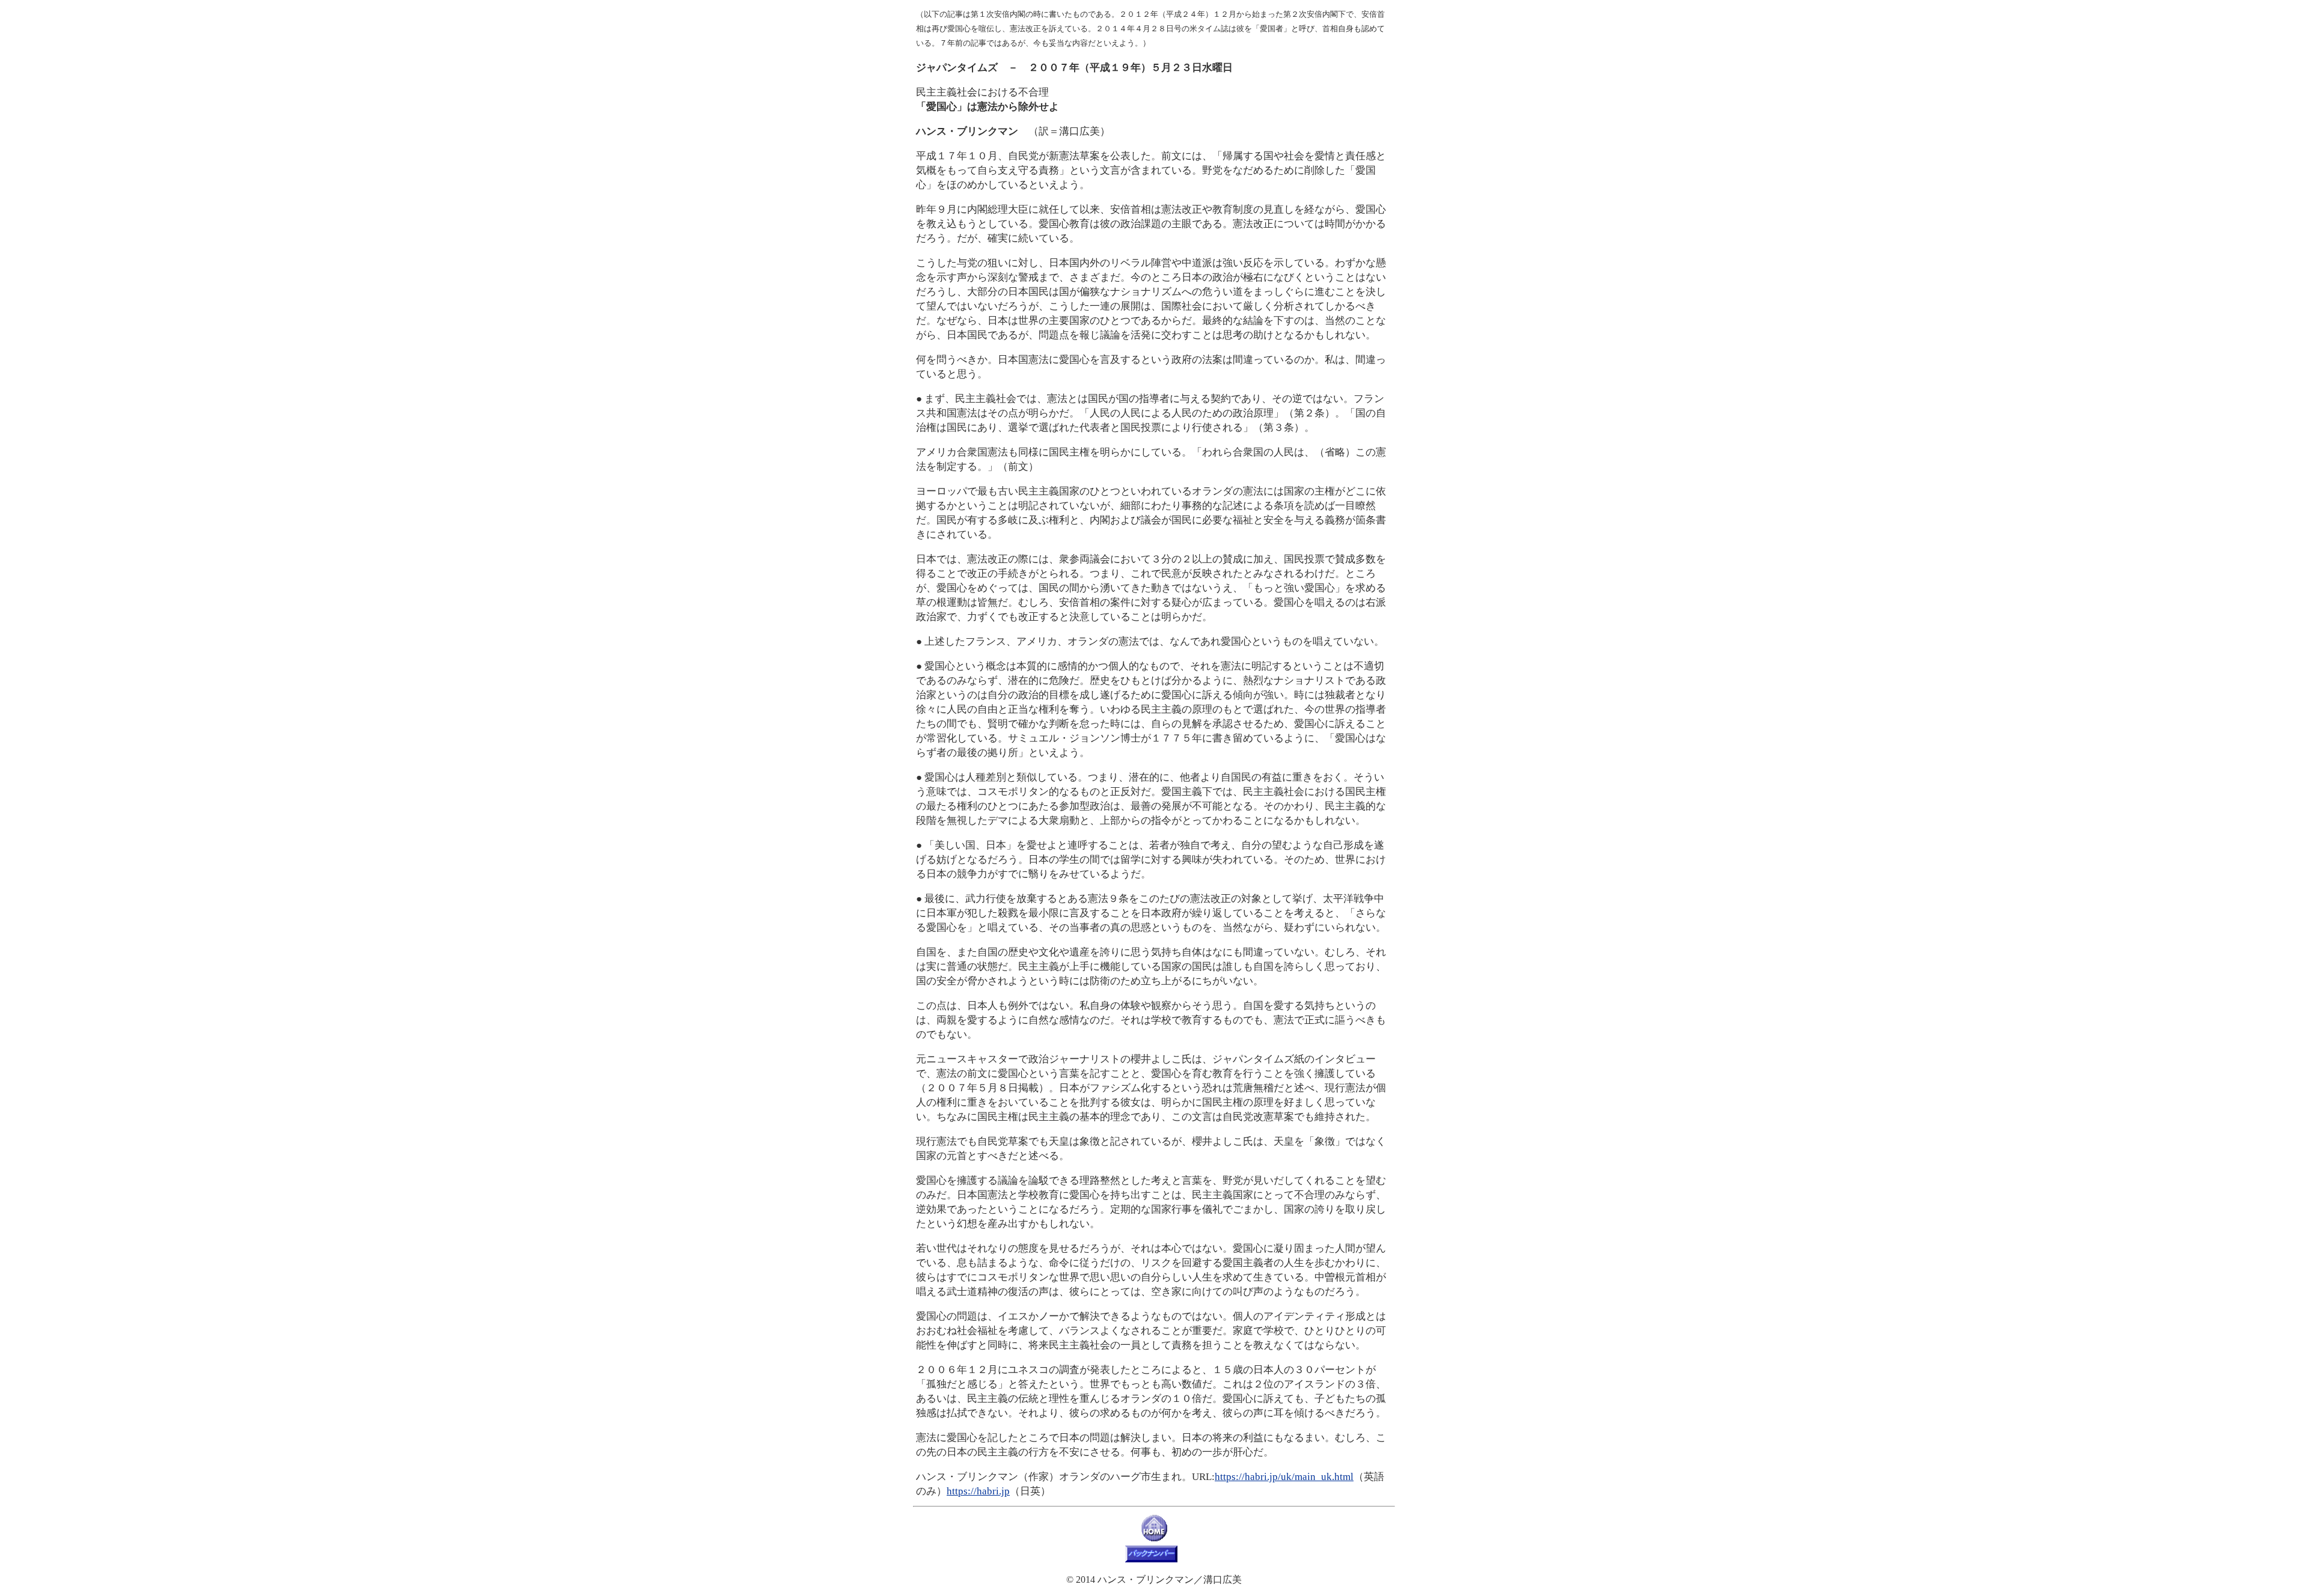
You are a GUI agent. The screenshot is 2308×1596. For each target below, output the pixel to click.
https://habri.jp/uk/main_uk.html (1284, 1477)
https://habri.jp (978, 1491)
